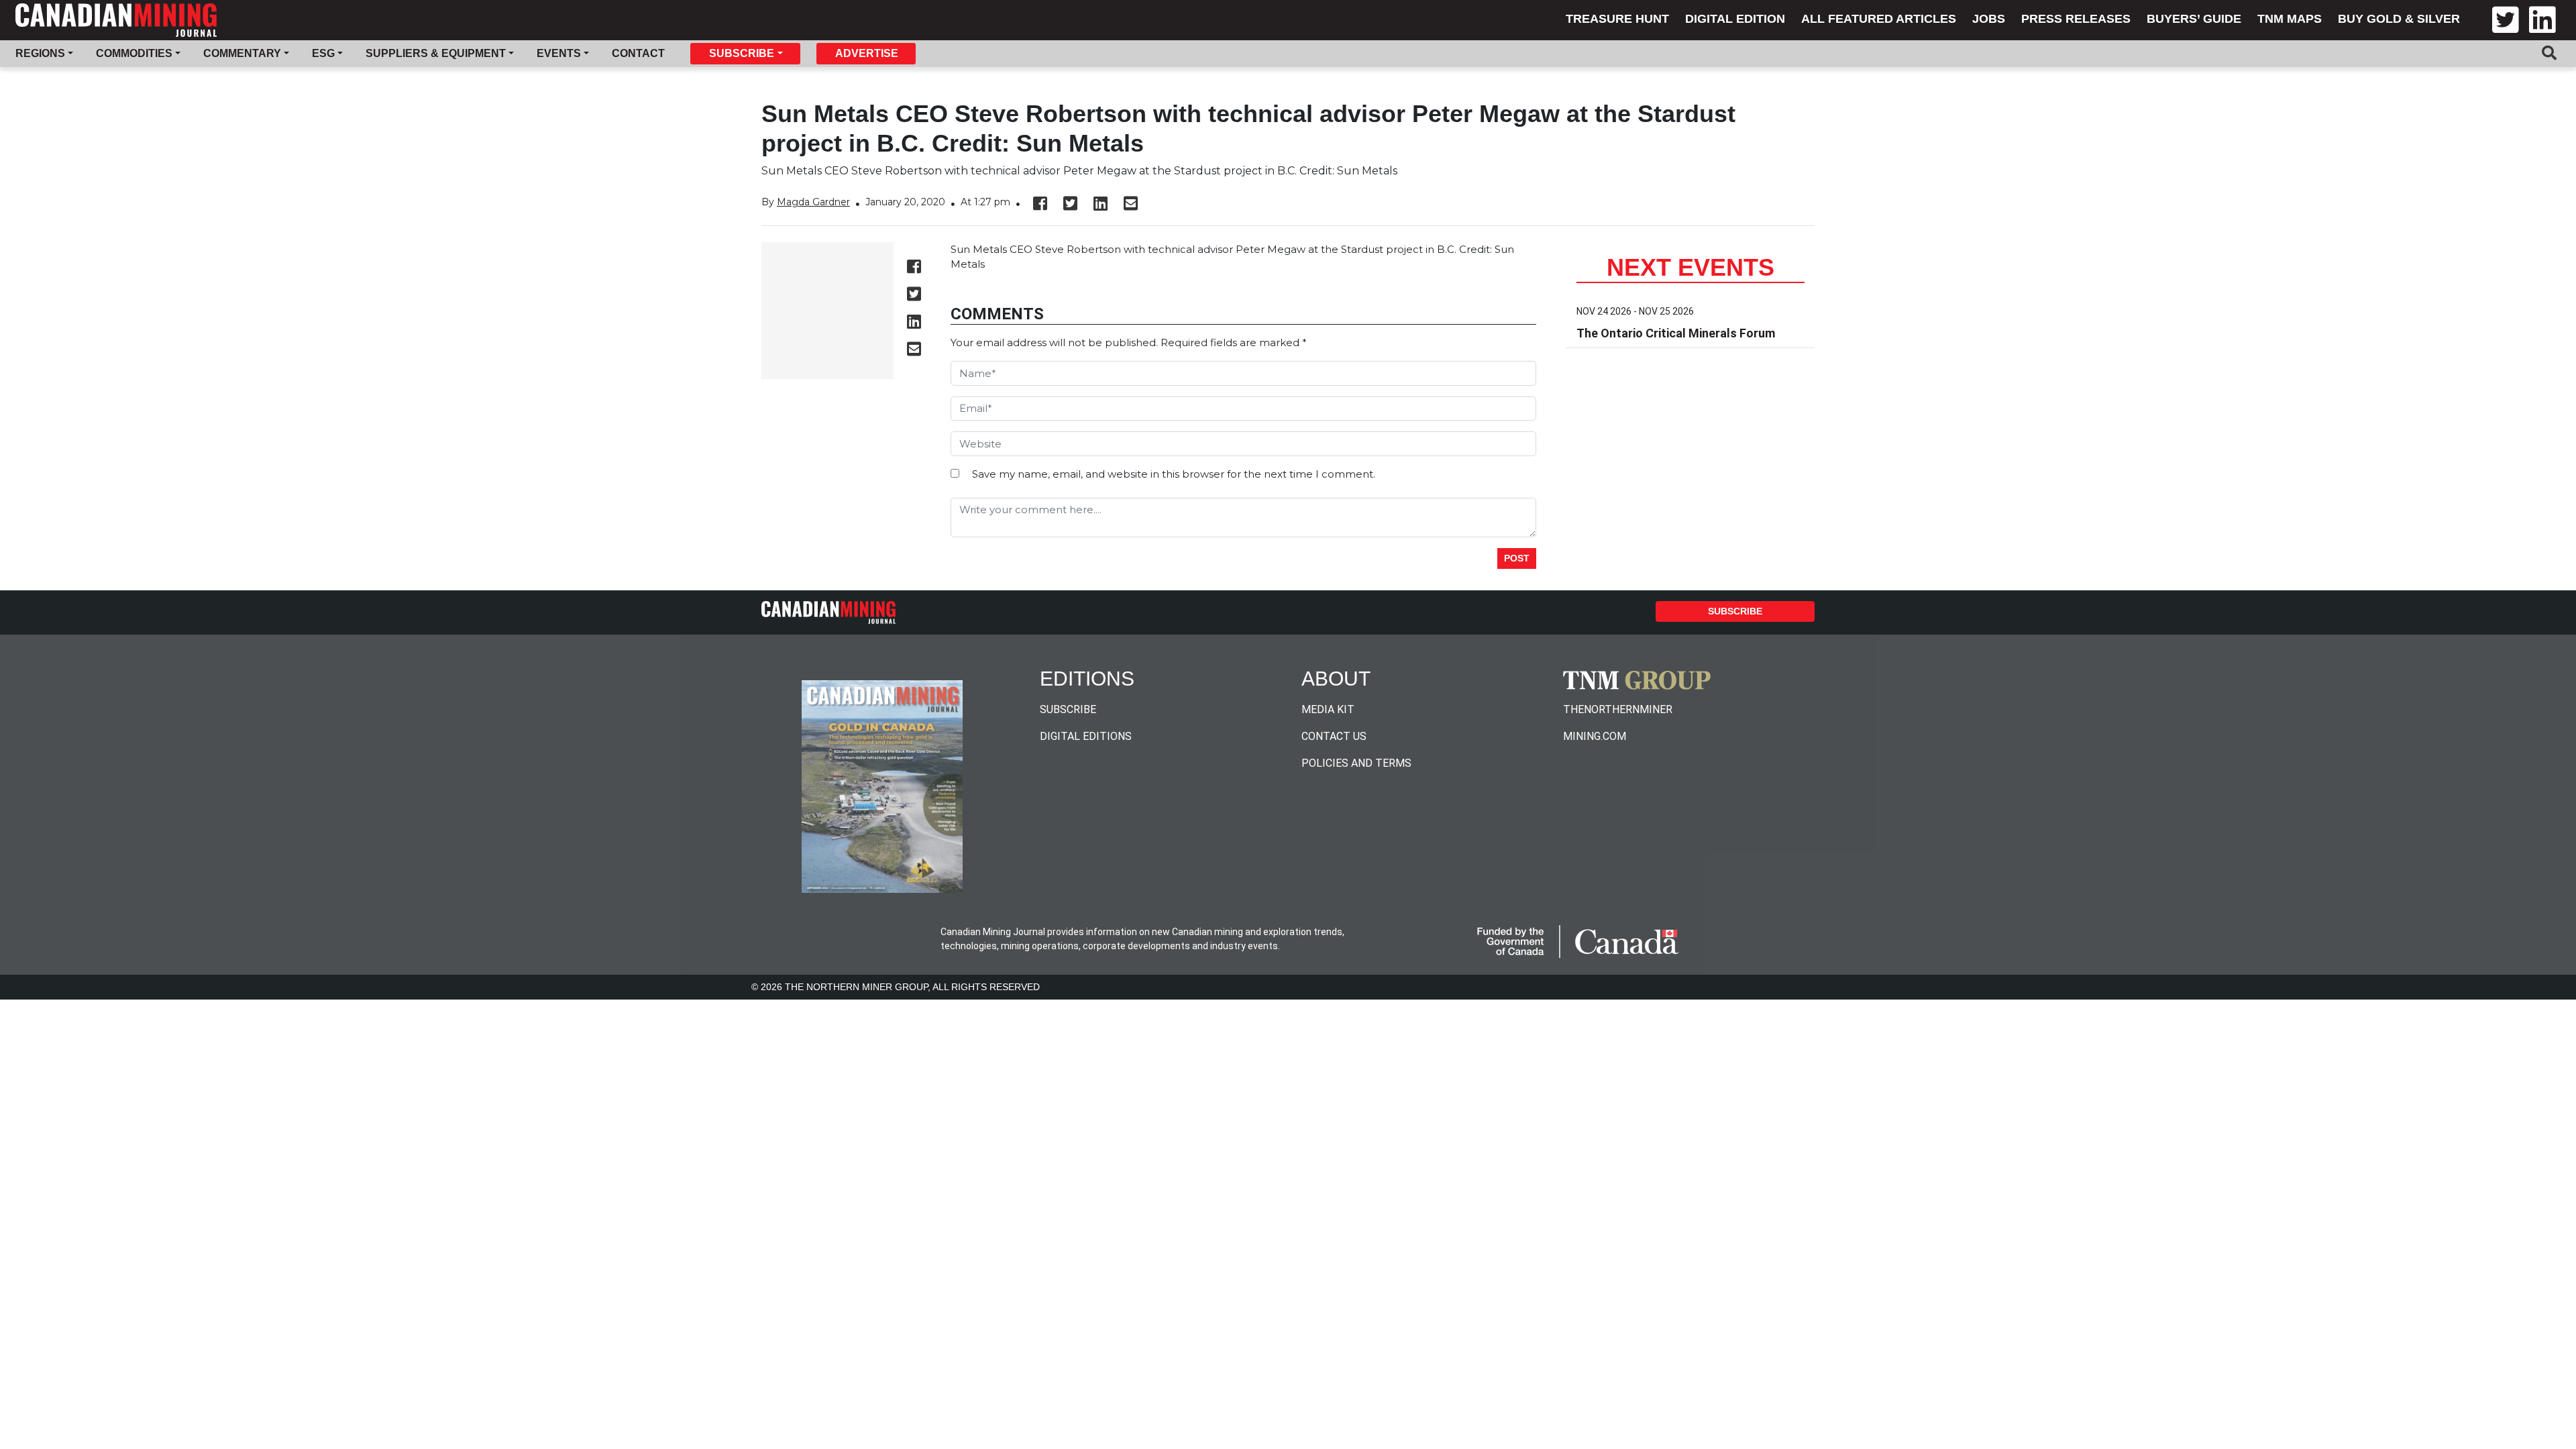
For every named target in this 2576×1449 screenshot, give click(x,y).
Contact (638, 53)
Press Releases (2076, 19)
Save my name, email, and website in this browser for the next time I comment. (1174, 474)
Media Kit (1328, 709)
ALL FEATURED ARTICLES (1879, 19)
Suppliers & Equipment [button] (436, 53)
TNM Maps (2290, 19)
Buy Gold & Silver (2399, 19)
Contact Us (1334, 736)
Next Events (1690, 267)
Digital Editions (1086, 736)
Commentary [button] (242, 53)
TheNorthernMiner (1618, 709)
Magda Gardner (813, 202)
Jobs (1989, 19)
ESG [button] (323, 53)
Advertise (867, 53)
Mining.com (1595, 736)
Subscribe (1735, 611)
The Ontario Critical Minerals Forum (1676, 333)
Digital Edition (1735, 19)
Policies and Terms (1356, 763)
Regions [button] (40, 53)
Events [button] (559, 53)
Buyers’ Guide (2194, 19)
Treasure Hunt (1617, 19)
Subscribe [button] (742, 53)
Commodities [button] (134, 53)
